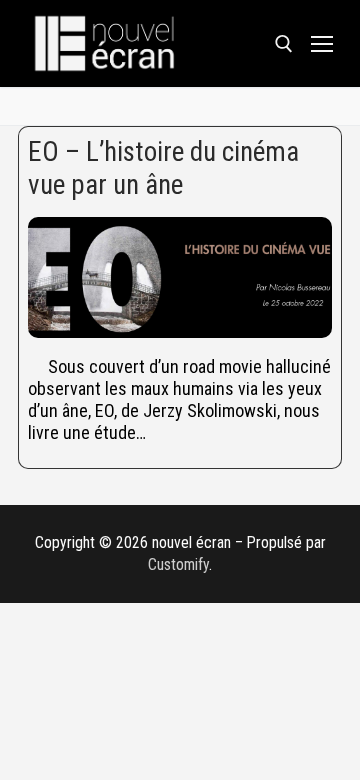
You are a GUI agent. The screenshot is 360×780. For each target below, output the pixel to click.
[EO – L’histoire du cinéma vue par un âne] (180, 278)
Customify (178, 564)
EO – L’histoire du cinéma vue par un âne (163, 168)
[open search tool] (284, 44)
